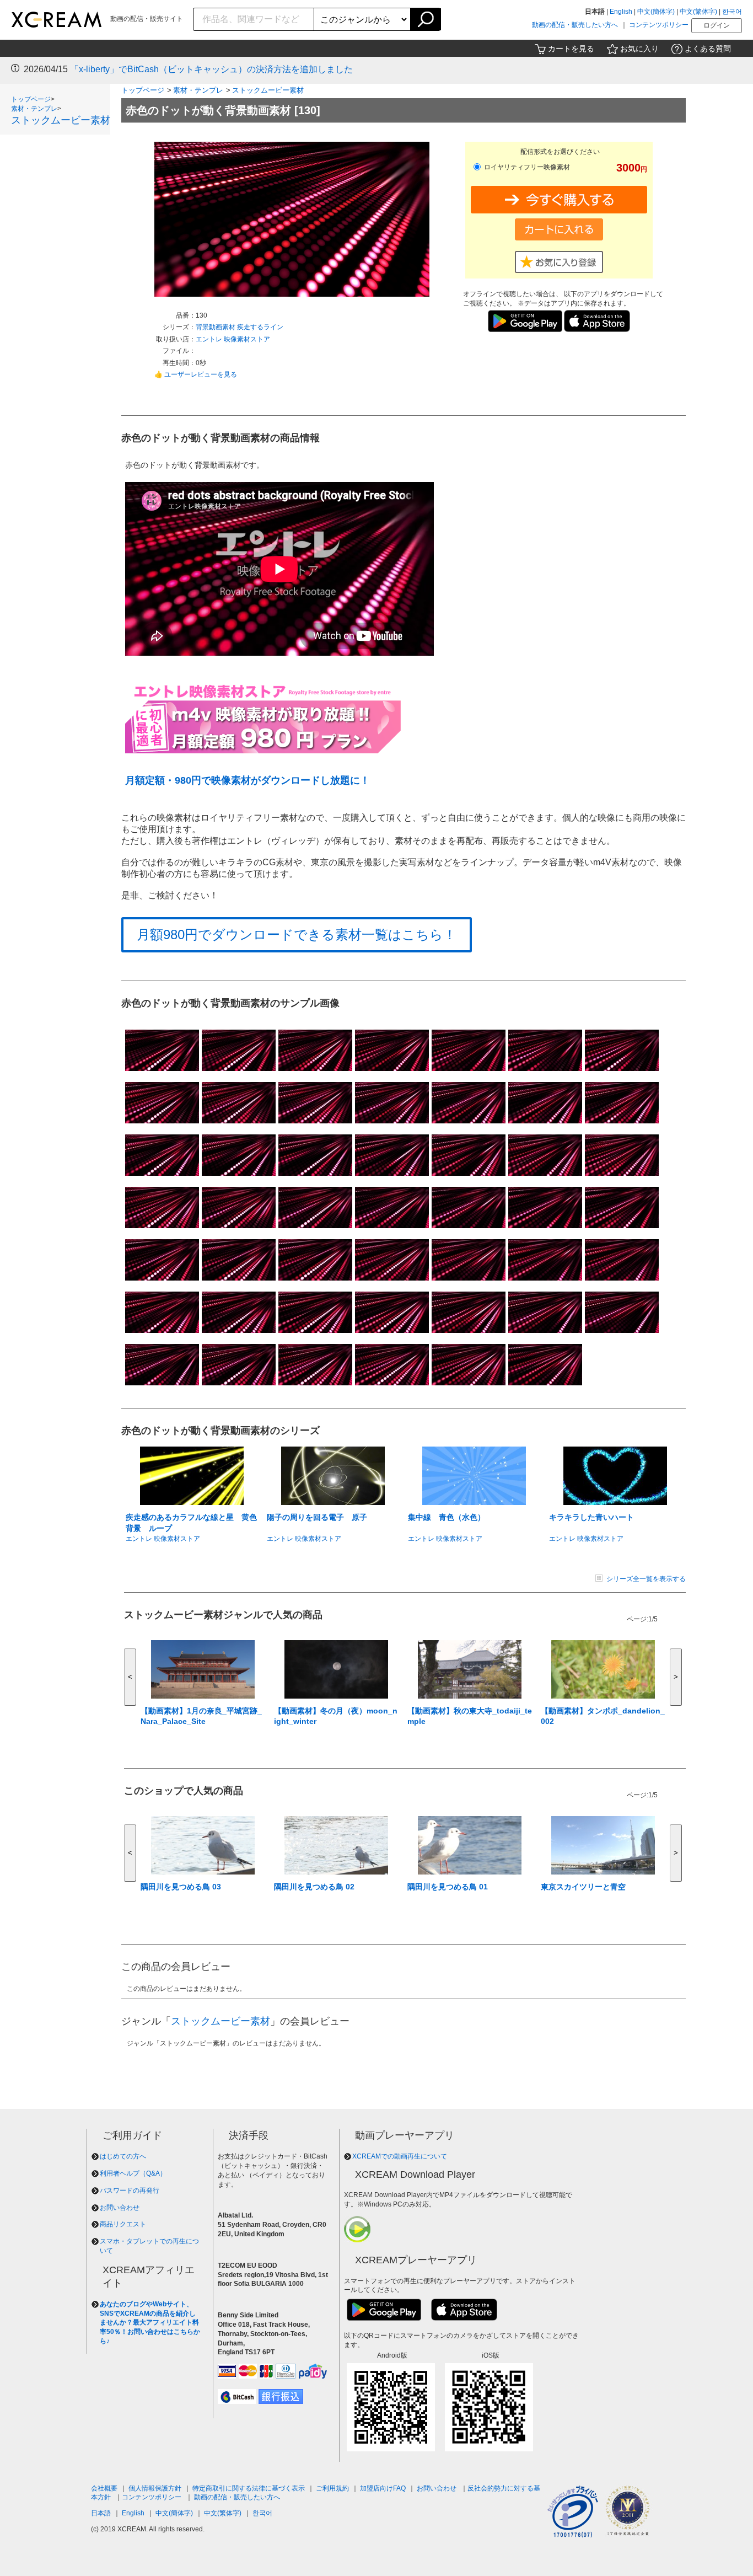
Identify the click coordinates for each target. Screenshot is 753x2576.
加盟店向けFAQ (383, 2488)
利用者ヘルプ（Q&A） (133, 2173)
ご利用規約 (332, 2488)
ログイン (717, 25)
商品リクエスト (123, 2224)
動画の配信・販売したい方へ (575, 25)
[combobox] (254, 19)
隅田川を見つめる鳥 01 (448, 1887)
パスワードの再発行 (130, 2191)
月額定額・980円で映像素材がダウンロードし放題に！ (248, 780)
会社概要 (104, 2488)
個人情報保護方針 (155, 2488)
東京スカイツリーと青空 (583, 1887)
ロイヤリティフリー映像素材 (526, 167)
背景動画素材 (216, 327)
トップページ (31, 99)
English (621, 12)
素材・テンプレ (34, 109)
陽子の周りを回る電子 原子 (317, 1517)
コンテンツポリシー (659, 25)
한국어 (732, 12)
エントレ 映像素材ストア (233, 339)
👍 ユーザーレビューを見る (196, 374)
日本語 (101, 2513)
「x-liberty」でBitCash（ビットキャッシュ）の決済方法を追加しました (211, 69)
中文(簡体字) (656, 12)
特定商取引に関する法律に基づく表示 (249, 2488)
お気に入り (639, 49)
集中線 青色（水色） (447, 1517)
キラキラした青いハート (591, 1517)
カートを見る (571, 49)
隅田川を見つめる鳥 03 (181, 1887)
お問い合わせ (120, 2208)
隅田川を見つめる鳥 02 (314, 1887)
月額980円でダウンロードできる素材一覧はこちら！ (297, 934)
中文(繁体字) (698, 12)
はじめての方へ (123, 2156)
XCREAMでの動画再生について (400, 2156)
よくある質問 (708, 49)
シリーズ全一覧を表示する (646, 1579)
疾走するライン (260, 327)
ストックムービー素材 (61, 120)
